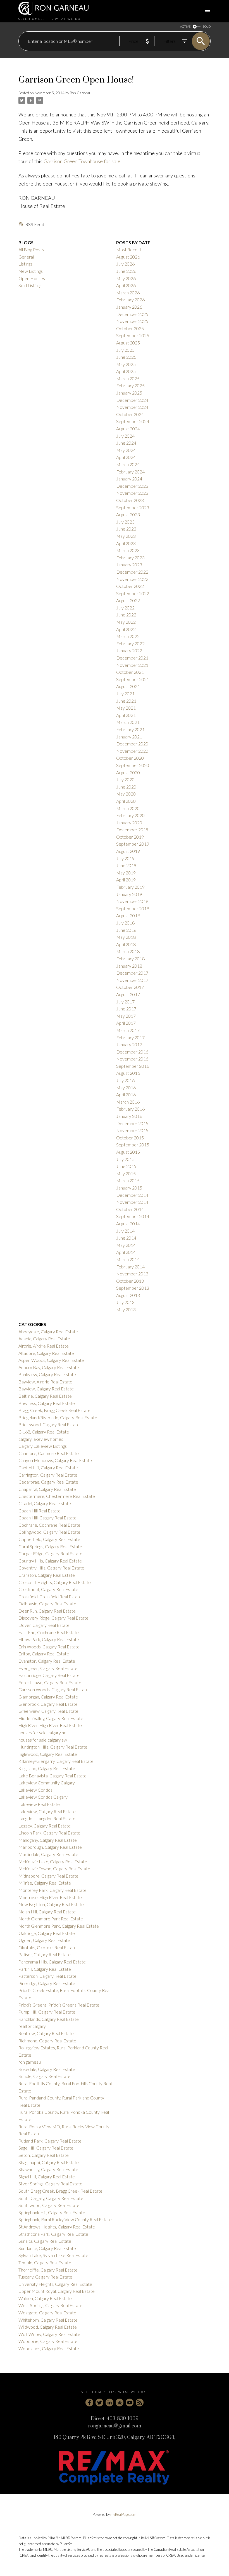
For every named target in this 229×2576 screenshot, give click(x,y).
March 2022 (128, 636)
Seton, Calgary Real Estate (44, 2155)
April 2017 (126, 1023)
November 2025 (132, 321)
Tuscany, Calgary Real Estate (45, 2277)
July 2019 (125, 858)
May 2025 (126, 364)
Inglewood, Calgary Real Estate (48, 1754)
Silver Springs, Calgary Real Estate (50, 2184)
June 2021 (126, 701)
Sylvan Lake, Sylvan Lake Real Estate (53, 2255)
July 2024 (125, 436)
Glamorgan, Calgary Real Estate (48, 1697)
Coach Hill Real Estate (40, 1511)
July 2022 (125, 608)
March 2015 (128, 1180)
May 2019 (126, 873)
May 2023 (126, 536)
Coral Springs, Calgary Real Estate (50, 1546)
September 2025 (133, 335)
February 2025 (130, 385)
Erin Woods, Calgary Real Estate (49, 1647)
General (26, 257)
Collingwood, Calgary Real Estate (49, 1532)
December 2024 (132, 400)
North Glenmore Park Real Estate (51, 1919)
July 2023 (125, 522)
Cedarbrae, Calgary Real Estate (48, 1482)
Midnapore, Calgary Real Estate (48, 1876)
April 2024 (126, 457)
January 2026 (129, 307)
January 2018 (129, 966)
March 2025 (128, 378)
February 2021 (130, 729)
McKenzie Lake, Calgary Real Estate (53, 1861)
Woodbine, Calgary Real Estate (48, 2341)
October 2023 (130, 500)
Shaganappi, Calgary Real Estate (49, 2162)
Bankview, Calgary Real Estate (47, 1374)
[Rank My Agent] (120, 2403)
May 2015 (126, 1173)
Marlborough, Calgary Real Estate (50, 1847)
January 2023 (129, 565)
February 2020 (130, 815)
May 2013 (126, 1309)
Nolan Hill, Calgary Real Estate (47, 1912)
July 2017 (125, 1002)
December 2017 (132, 973)
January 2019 (129, 894)
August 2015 (128, 1152)
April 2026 (126, 285)
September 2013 (133, 1288)
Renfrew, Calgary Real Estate (46, 2033)
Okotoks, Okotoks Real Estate (47, 1947)
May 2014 (126, 1245)
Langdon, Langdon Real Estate (47, 1818)
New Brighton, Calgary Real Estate (51, 1904)
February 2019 (130, 887)
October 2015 (130, 1138)
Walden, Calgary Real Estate (45, 2298)
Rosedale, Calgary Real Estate (47, 2069)
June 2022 (126, 615)
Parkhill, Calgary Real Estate (45, 1969)
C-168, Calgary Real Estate (44, 1432)
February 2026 (130, 300)
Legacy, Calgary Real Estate (45, 1826)
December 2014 (132, 1195)
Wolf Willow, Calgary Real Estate (49, 2334)
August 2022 (128, 600)
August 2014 (128, 1224)
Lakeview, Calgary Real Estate (47, 1811)
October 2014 (130, 1209)
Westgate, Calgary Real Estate (47, 2313)
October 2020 (130, 758)
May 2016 (126, 1088)
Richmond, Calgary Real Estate (47, 2041)
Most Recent (129, 249)
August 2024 (128, 429)
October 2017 (130, 987)
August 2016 (128, 1073)
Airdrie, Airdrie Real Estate (44, 1346)
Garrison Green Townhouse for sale (82, 161)
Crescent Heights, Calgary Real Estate (55, 1582)
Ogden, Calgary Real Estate (44, 1940)
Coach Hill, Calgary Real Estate (47, 1518)
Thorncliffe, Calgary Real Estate (48, 2270)
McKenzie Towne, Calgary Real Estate (54, 1868)
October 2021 (130, 672)
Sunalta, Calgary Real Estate (45, 2241)
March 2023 (128, 550)
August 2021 (128, 686)
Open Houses (32, 278)
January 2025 (129, 393)
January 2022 (129, 650)
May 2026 (126, 278)
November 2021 (132, 665)
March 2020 (128, 808)
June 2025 (126, 357)
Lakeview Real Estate (39, 1804)
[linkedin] (109, 2403)
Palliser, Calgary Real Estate (45, 1954)
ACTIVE (185, 26)
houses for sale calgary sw (43, 1740)
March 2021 (128, 722)
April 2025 (126, 371)
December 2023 (132, 486)
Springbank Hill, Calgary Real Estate (52, 2212)
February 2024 (130, 472)
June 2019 (126, 865)
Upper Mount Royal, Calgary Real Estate (57, 2291)
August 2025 (128, 343)
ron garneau (30, 2062)
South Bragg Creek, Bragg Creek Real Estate (60, 2191)
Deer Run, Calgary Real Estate (47, 1611)
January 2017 (129, 1044)
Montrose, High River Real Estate (50, 1897)
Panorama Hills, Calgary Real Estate (52, 1962)
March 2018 (128, 951)
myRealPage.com (123, 2514)
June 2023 (126, 529)
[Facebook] (89, 2403)
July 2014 (125, 1231)
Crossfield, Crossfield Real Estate (50, 1596)
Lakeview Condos (35, 1790)
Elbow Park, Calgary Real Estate (49, 1639)
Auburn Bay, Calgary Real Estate (49, 1367)
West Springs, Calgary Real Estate (50, 2305)
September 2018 (133, 908)
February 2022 (130, 643)
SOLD (207, 26)
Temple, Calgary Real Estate (45, 2262)
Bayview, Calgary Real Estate (46, 1389)
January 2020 (129, 823)
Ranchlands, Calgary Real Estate (49, 2019)
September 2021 (133, 679)
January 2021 (129, 737)
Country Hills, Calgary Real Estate (50, 1561)
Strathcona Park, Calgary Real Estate (53, 2234)
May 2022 (126, 622)
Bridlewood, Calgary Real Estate (49, 1424)
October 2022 (130, 586)
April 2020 (126, 801)
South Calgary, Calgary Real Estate (51, 2198)
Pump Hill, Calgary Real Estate (47, 2012)
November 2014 (132, 1202)
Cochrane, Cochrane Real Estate (49, 1525)
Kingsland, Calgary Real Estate (47, 1768)
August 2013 (128, 1295)
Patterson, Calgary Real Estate (47, 1976)
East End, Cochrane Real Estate (49, 1632)
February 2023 (130, 558)
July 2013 (125, 1302)
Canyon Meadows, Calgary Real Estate (55, 1460)
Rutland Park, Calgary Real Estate (50, 2141)
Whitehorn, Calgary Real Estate (48, 2320)
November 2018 (132, 901)
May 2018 (126, 937)
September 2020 (133, 765)
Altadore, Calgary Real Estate (46, 1353)
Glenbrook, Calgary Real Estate (48, 1704)
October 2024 (130, 414)
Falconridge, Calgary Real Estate (49, 1675)
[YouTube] (130, 2403)
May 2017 (126, 1016)
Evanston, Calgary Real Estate (47, 1661)
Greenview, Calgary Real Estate (48, 1711)
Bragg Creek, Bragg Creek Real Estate (54, 1410)
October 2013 (130, 1281)
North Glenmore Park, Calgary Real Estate (59, 1926)
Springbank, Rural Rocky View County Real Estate (65, 2219)
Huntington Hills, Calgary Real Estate (53, 1747)
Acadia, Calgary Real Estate (44, 1339)
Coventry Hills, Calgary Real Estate (51, 1568)
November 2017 (132, 980)
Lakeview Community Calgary (47, 1783)
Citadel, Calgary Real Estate (45, 1503)
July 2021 (125, 694)
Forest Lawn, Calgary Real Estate (50, 1682)
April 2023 (126, 543)
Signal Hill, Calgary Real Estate (47, 2177)
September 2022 (133, 593)
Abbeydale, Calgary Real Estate (48, 1332)
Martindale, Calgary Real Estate (48, 1854)
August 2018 (128, 915)
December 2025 (132, 314)
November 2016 (132, 1059)
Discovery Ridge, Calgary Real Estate (53, 1618)
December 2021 (132, 658)
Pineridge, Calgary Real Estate (47, 1983)
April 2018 (126, 944)
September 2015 (133, 1145)
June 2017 (126, 1009)
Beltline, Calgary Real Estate (45, 1396)
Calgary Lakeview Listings (43, 1446)
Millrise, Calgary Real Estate (45, 1883)
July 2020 (125, 779)
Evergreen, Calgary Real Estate (48, 1668)
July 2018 (125, 923)
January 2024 (129, 479)
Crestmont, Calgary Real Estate (48, 1589)
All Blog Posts (31, 249)
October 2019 (130, 837)
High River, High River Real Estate (50, 1725)
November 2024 (132, 407)
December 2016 (132, 1052)
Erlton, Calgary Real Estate (44, 1654)
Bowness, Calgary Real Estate (47, 1403)
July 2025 (125, 350)
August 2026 (128, 257)
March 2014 (128, 1259)
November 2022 (132, 579)
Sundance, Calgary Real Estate (47, 2248)
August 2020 (128, 772)
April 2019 (126, 880)
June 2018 (126, 930)
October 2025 (130, 328)
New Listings (31, 271)
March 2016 (128, 1102)
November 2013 (132, 1274)
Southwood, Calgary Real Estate (49, 2205)
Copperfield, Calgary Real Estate (49, 1539)
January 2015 (129, 1188)
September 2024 (133, 421)
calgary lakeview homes (41, 1439)
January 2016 (129, 1116)
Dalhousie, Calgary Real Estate (47, 1603)
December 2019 (132, 830)
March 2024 (128, 464)
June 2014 (126, 1238)
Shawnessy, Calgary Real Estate (48, 2169)
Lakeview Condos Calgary (43, 1797)
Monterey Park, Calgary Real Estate (53, 1890)
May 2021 (126, 708)
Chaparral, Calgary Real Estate (47, 1489)
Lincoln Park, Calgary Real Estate (49, 1833)
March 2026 (128, 293)
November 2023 (132, 493)
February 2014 (130, 1267)
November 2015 (132, 1130)
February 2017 (130, 1037)
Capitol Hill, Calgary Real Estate (48, 1468)
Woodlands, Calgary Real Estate (49, 2348)
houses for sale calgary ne (42, 1732)
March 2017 (128, 1030)
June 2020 (126, 787)
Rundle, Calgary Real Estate (44, 2076)
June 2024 (126, 443)
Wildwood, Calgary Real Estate (48, 2327)
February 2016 (130, 1109)
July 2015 (125, 1159)
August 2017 (128, 994)
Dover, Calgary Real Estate (44, 1625)
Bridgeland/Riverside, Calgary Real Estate (58, 1417)
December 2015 (132, 1123)
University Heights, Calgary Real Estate (55, 2284)
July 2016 (125, 1080)
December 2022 (132, 572)
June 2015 (126, 1166)
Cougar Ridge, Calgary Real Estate (50, 1553)
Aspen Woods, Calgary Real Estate (51, 1360)
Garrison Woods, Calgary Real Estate (53, 1689)
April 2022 (126, 629)
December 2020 (132, 744)
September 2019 (133, 844)
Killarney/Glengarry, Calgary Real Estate (56, 1761)
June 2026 (126, 271)
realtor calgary (32, 2026)
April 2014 (126, 1252)
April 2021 (126, 715)
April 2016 (126, 1095)
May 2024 (126, 450)
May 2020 (126, 794)
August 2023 (128, 514)
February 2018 (130, 959)
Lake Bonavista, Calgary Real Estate (53, 1776)
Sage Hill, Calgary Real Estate (46, 2148)
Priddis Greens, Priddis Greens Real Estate (59, 2005)
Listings (25, 264)
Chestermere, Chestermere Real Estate (57, 1496)
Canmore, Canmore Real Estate (49, 1453)
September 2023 (133, 507)
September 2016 (133, 1066)
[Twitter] (99, 2403)
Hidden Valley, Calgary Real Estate (51, 1718)
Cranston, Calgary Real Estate (47, 1575)
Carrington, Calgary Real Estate (48, 1475)
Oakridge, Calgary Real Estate (47, 1933)
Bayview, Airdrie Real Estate (45, 1382)
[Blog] (140, 2403)
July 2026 (125, 264)
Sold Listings (30, 285)
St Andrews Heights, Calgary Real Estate (57, 2227)
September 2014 (133, 1216)
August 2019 (128, 851)
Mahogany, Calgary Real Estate (48, 1840)
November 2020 (132, 751)
